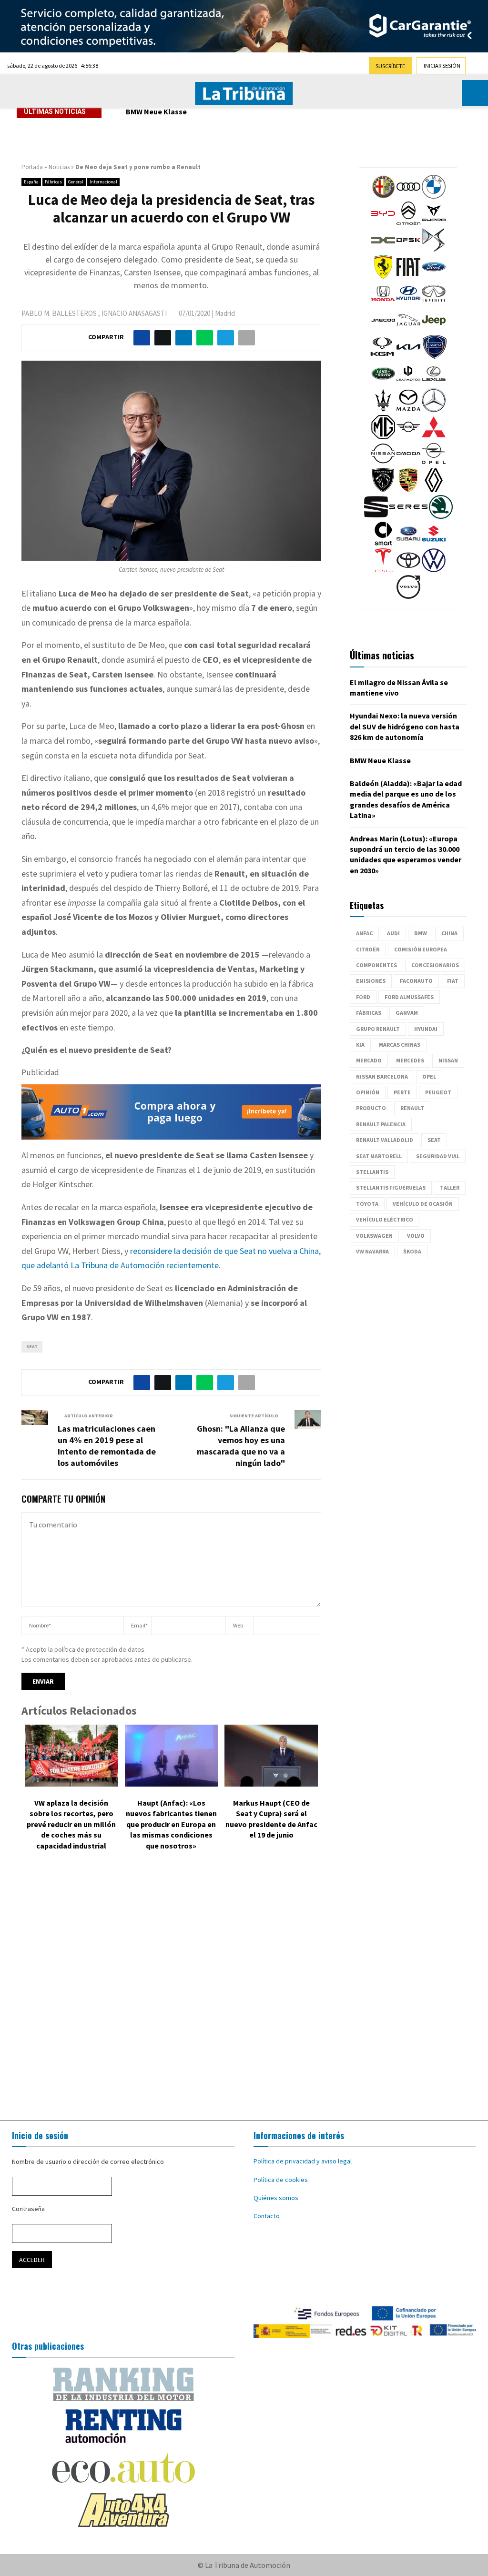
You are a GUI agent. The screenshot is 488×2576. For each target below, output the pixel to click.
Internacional (103, 182)
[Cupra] (434, 223)
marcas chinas (400, 1045)
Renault (412, 1108)
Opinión (368, 1092)
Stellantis (372, 1172)
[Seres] (408, 516)
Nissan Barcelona (382, 1076)
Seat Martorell (379, 1156)
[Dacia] (383, 250)
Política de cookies (281, 2180)
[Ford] (434, 276)
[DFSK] (408, 250)
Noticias (59, 167)
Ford (363, 997)
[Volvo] (408, 596)
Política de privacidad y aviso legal (303, 2161)
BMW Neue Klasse (163, 111)
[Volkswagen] (434, 570)
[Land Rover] (383, 383)
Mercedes (410, 1060)
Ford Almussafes (409, 997)
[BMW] (434, 196)
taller (450, 1187)
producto (371, 1108)
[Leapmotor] (408, 383)
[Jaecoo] (383, 330)
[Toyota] (408, 570)
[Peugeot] (383, 490)
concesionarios (435, 965)
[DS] (434, 250)
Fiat (453, 981)
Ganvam (407, 1013)
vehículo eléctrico (385, 1219)
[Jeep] (434, 330)
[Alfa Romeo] (383, 196)
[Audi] (408, 196)
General (76, 182)
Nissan (448, 1060)
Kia (360, 1045)
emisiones (371, 981)
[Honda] (383, 303)
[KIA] (408, 356)
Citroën (368, 949)
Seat (32, 1347)
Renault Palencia (381, 1124)
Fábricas (53, 182)
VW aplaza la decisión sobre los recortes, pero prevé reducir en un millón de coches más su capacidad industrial (71, 1824)
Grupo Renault (378, 1029)
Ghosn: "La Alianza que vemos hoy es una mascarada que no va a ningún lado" (241, 1446)
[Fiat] (408, 276)
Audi (393, 933)
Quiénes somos (276, 2198)
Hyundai (426, 1029)
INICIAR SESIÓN (442, 66)
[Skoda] (441, 516)
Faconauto (416, 981)
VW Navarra (372, 1251)
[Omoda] (408, 463)
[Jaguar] (408, 330)
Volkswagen (374, 1236)
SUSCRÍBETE (390, 66)
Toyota (367, 1204)
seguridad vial (438, 1156)
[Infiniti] (434, 303)
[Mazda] (408, 410)
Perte (402, 1092)
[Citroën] (408, 223)
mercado (369, 1060)
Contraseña (28, 2209)
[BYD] (383, 223)
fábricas (369, 1013)
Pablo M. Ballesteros (59, 313)
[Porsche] (408, 490)
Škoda (412, 1251)
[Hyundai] (408, 303)
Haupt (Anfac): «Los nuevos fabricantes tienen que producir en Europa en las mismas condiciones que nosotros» (171, 1824)
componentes (376, 965)
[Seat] (376, 516)
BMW (421, 933)
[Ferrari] (383, 276)
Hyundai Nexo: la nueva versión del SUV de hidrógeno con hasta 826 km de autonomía (405, 726)
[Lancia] (435, 356)
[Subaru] (408, 543)
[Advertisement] (244, 1988)
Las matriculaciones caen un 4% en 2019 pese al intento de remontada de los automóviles (107, 1446)
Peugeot (438, 1092)
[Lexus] (434, 383)
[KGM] (382, 356)
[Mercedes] (434, 410)
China (449, 933)
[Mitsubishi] (434, 436)
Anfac (364, 933)
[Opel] (434, 463)
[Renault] (434, 490)
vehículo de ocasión (423, 1204)
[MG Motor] (383, 436)
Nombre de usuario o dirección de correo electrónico (88, 2162)
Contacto (267, 2216)
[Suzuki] (434, 543)
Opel (429, 1076)
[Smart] (383, 543)
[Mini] (408, 436)
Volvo (416, 1236)
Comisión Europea (421, 949)
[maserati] (383, 410)
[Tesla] (383, 570)
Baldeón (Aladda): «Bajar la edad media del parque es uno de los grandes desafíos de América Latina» (287, 118)
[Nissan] (383, 463)
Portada (32, 167)
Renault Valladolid (385, 1140)
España (31, 182)
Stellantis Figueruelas (391, 1187)
